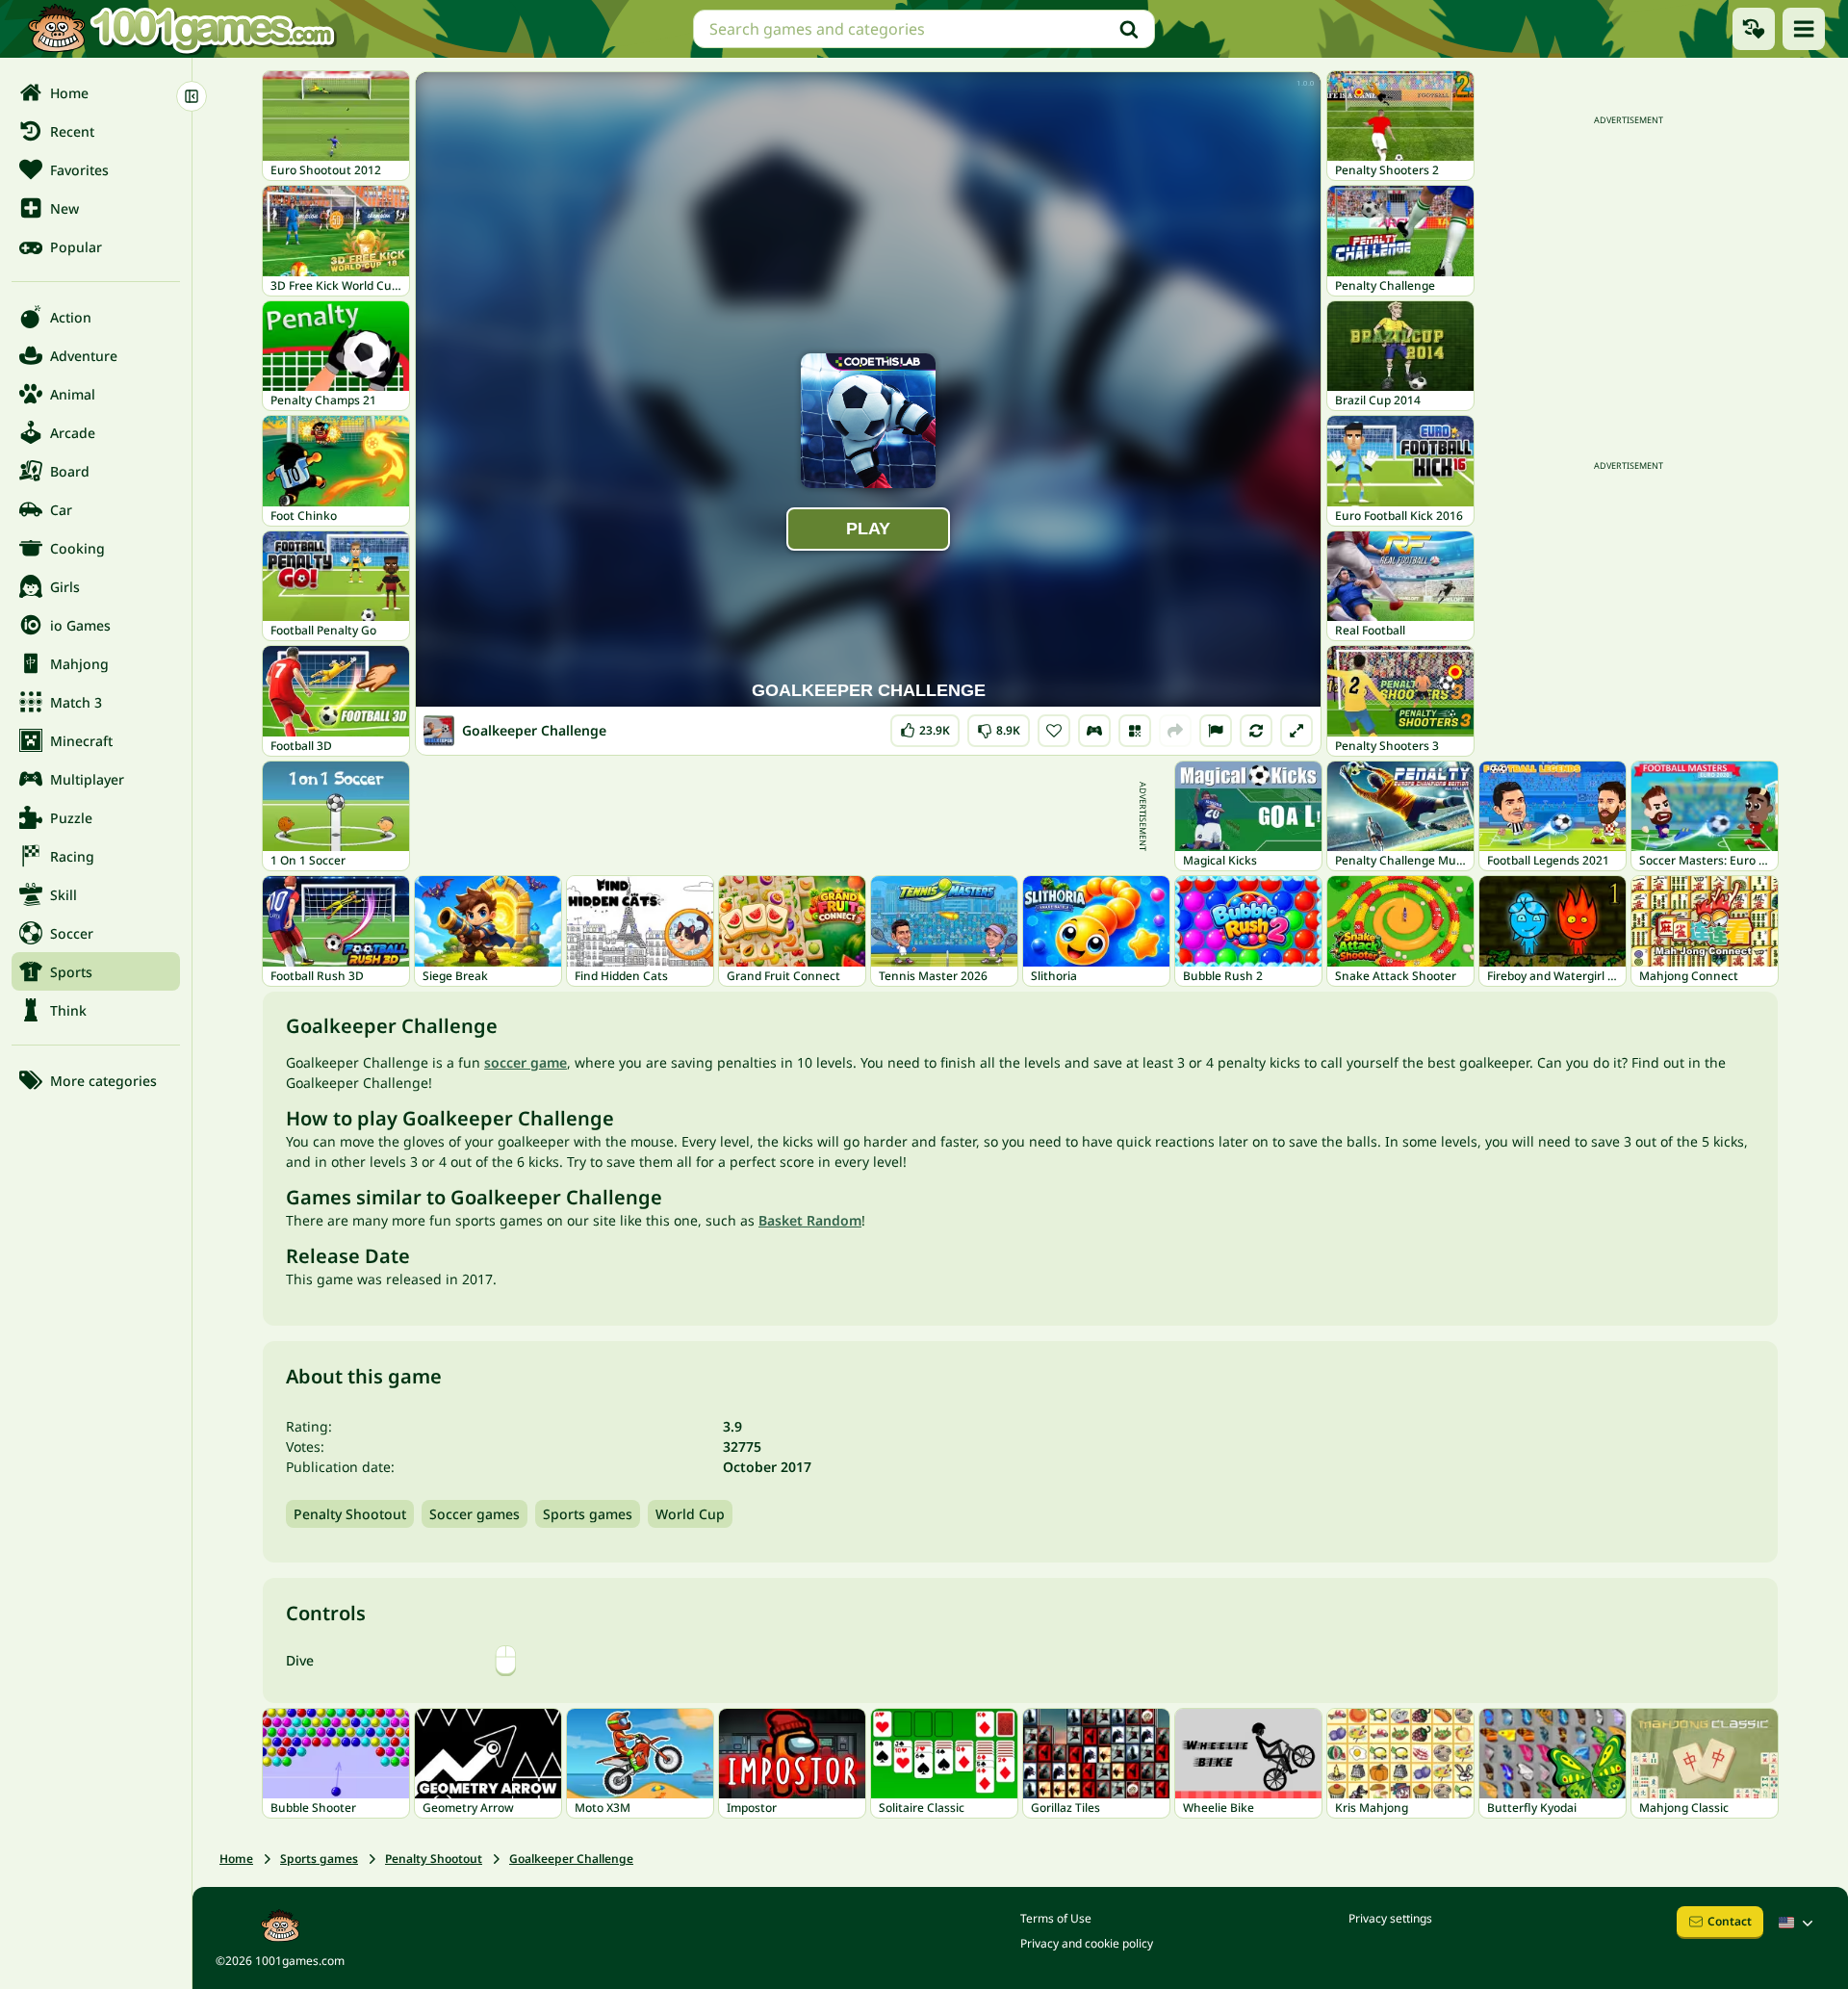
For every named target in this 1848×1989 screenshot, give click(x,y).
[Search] (1129, 29)
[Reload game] (1256, 731)
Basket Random (810, 1220)
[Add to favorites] (1054, 731)
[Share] (1175, 731)
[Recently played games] (1754, 29)
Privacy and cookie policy (1087, 1943)
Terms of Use (1056, 1918)
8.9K (1001, 726)
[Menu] (1804, 29)
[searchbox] (924, 29)
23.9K (933, 726)
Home (236, 1859)
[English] (1798, 1923)
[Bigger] (1296, 731)
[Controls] (1094, 731)
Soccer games (475, 1514)
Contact (1730, 1921)
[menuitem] (96, 92)
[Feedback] (1216, 731)
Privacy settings (1390, 1918)
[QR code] (1135, 731)
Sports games (588, 1514)
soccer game (526, 1062)
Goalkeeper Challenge (571, 1859)
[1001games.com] (181, 29)
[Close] (192, 96)
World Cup (690, 1514)
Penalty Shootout (350, 1514)
